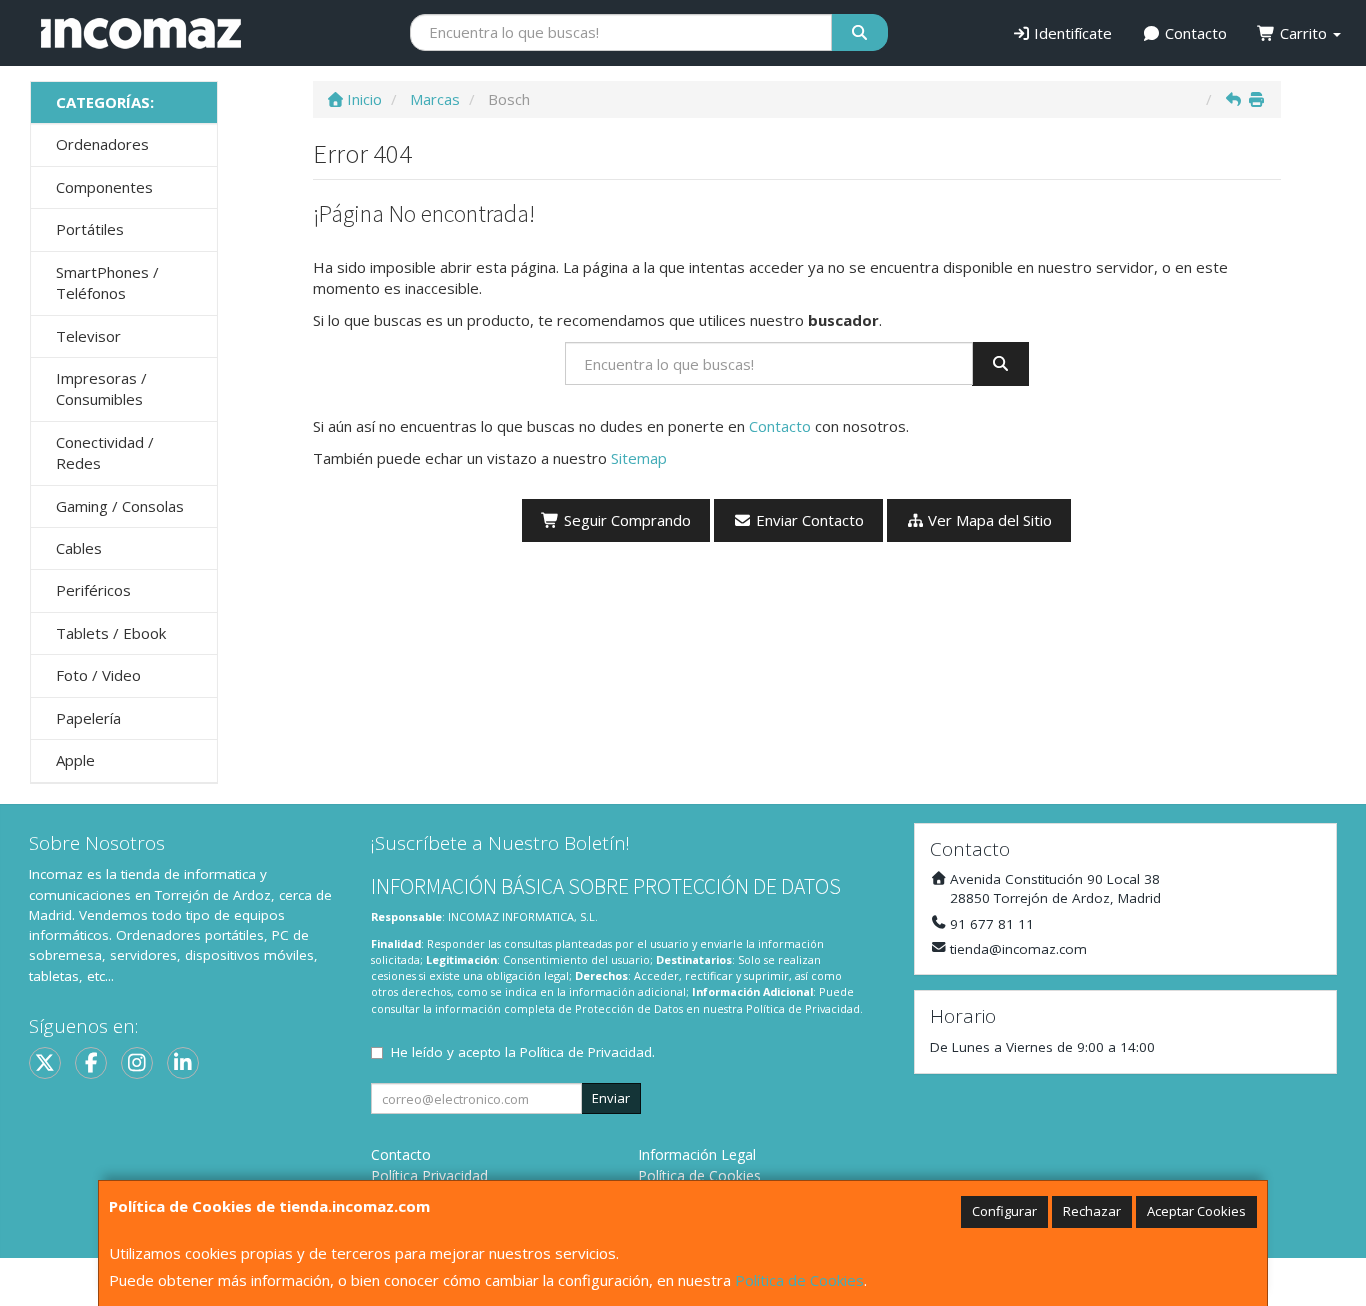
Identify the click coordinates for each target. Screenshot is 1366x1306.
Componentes (104, 187)
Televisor (88, 336)
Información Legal (697, 1154)
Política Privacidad (429, 1175)
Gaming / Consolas (120, 506)
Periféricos (93, 590)
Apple (75, 760)
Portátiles (90, 229)
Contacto (1194, 33)
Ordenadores (102, 144)
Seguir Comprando (625, 520)
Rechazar (1092, 1211)
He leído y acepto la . (523, 1052)
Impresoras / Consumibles (101, 388)
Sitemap (639, 458)
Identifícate (1071, 33)
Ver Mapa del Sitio (988, 520)
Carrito (1303, 33)
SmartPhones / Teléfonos (107, 282)
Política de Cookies (799, 1280)
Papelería (88, 718)
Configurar (1004, 1211)
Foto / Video (98, 675)
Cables (79, 548)
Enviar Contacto (808, 520)
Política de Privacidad (803, 1008)
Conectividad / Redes (105, 452)
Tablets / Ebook (111, 633)
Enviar (611, 1098)
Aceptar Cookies (1196, 1211)
